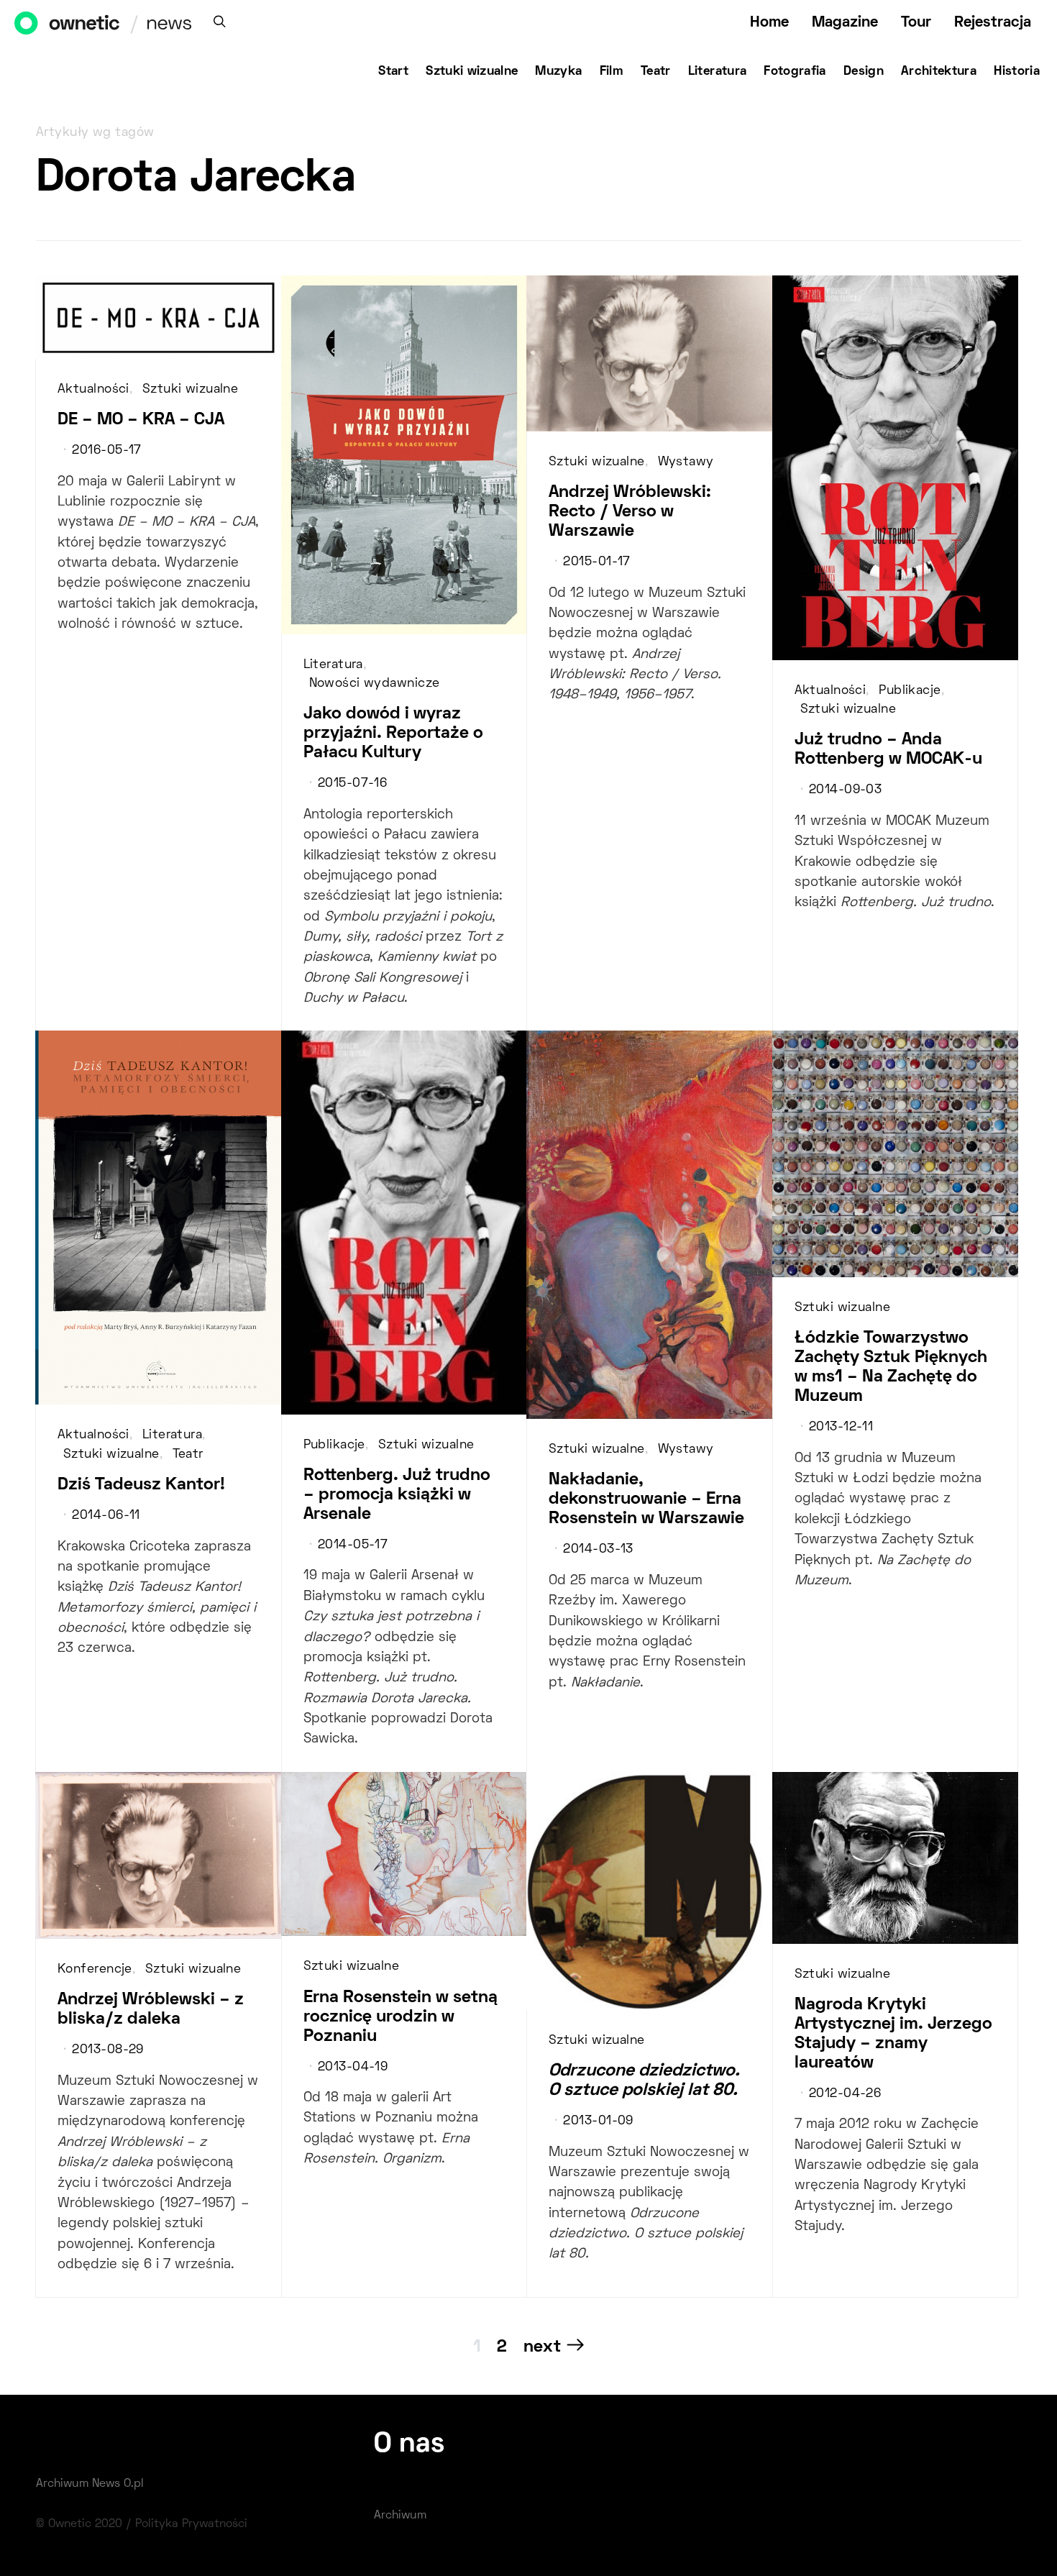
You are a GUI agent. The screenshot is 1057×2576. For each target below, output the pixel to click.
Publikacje (910, 691)
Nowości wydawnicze (375, 684)
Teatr (656, 72)
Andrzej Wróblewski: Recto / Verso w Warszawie (630, 512)
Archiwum (400, 2516)
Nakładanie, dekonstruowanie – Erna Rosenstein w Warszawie (646, 1499)
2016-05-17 (106, 451)
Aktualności (93, 390)
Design (864, 72)
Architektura (939, 72)
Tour (916, 23)
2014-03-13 (598, 1550)
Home (769, 23)
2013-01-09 (598, 2121)
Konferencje (95, 1970)
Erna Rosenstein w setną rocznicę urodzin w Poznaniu (401, 2017)
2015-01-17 (596, 562)
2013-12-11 (841, 1428)
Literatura (718, 72)
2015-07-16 (352, 784)
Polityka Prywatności (191, 2524)
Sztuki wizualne (472, 72)
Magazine (845, 23)
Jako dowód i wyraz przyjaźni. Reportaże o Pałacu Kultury (393, 734)
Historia (1017, 72)
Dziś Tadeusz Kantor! (141, 1485)
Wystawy (686, 462)
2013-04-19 (353, 2068)
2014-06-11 (106, 1516)
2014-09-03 (845, 790)
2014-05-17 (353, 1545)
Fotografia (795, 72)
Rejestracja (993, 23)
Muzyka (558, 72)
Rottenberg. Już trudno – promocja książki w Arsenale (397, 1495)
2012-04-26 (845, 2094)
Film (612, 72)
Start (393, 72)
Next (542, 2347)
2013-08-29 (107, 2050)
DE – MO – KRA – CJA (141, 420)
